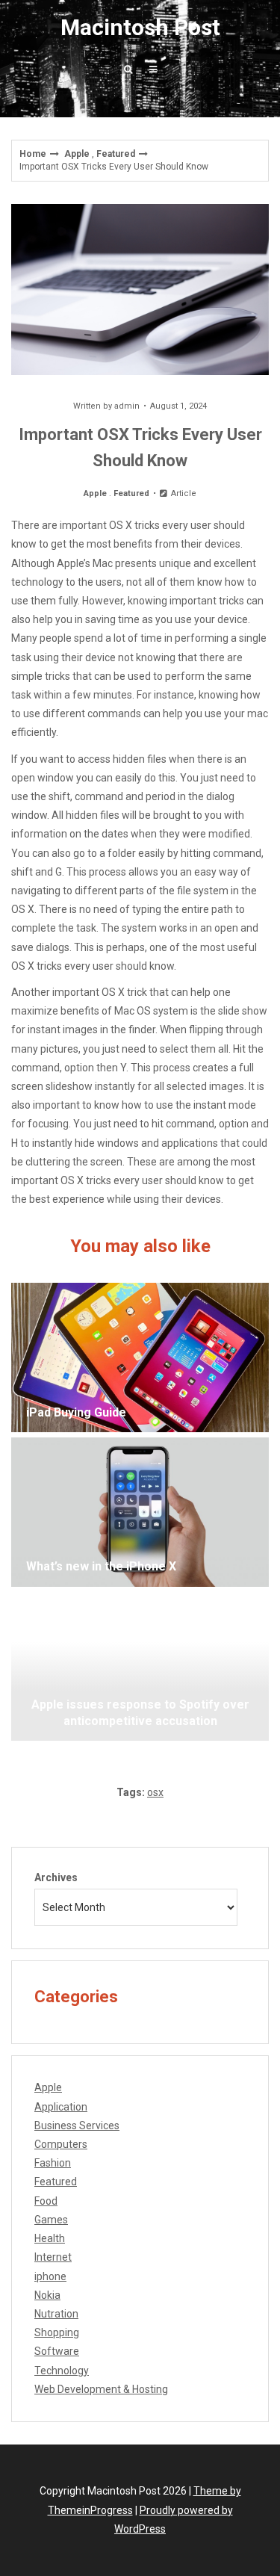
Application (61, 2107)
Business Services (77, 2125)
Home (33, 154)
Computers (61, 2144)
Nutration (56, 2314)
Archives (56, 1877)
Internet (53, 2257)
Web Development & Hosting (101, 2389)
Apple (77, 154)
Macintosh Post (140, 27)
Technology (62, 2371)
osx (155, 1792)
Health (50, 2238)
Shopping (57, 2332)
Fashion (53, 2163)
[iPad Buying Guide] (140, 1357)
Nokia (47, 2295)
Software (57, 2351)
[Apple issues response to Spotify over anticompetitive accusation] (140, 1666)
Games (51, 2220)
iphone (50, 2276)
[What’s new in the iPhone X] (140, 1512)
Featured (116, 154)
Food (46, 2201)
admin (127, 406)
